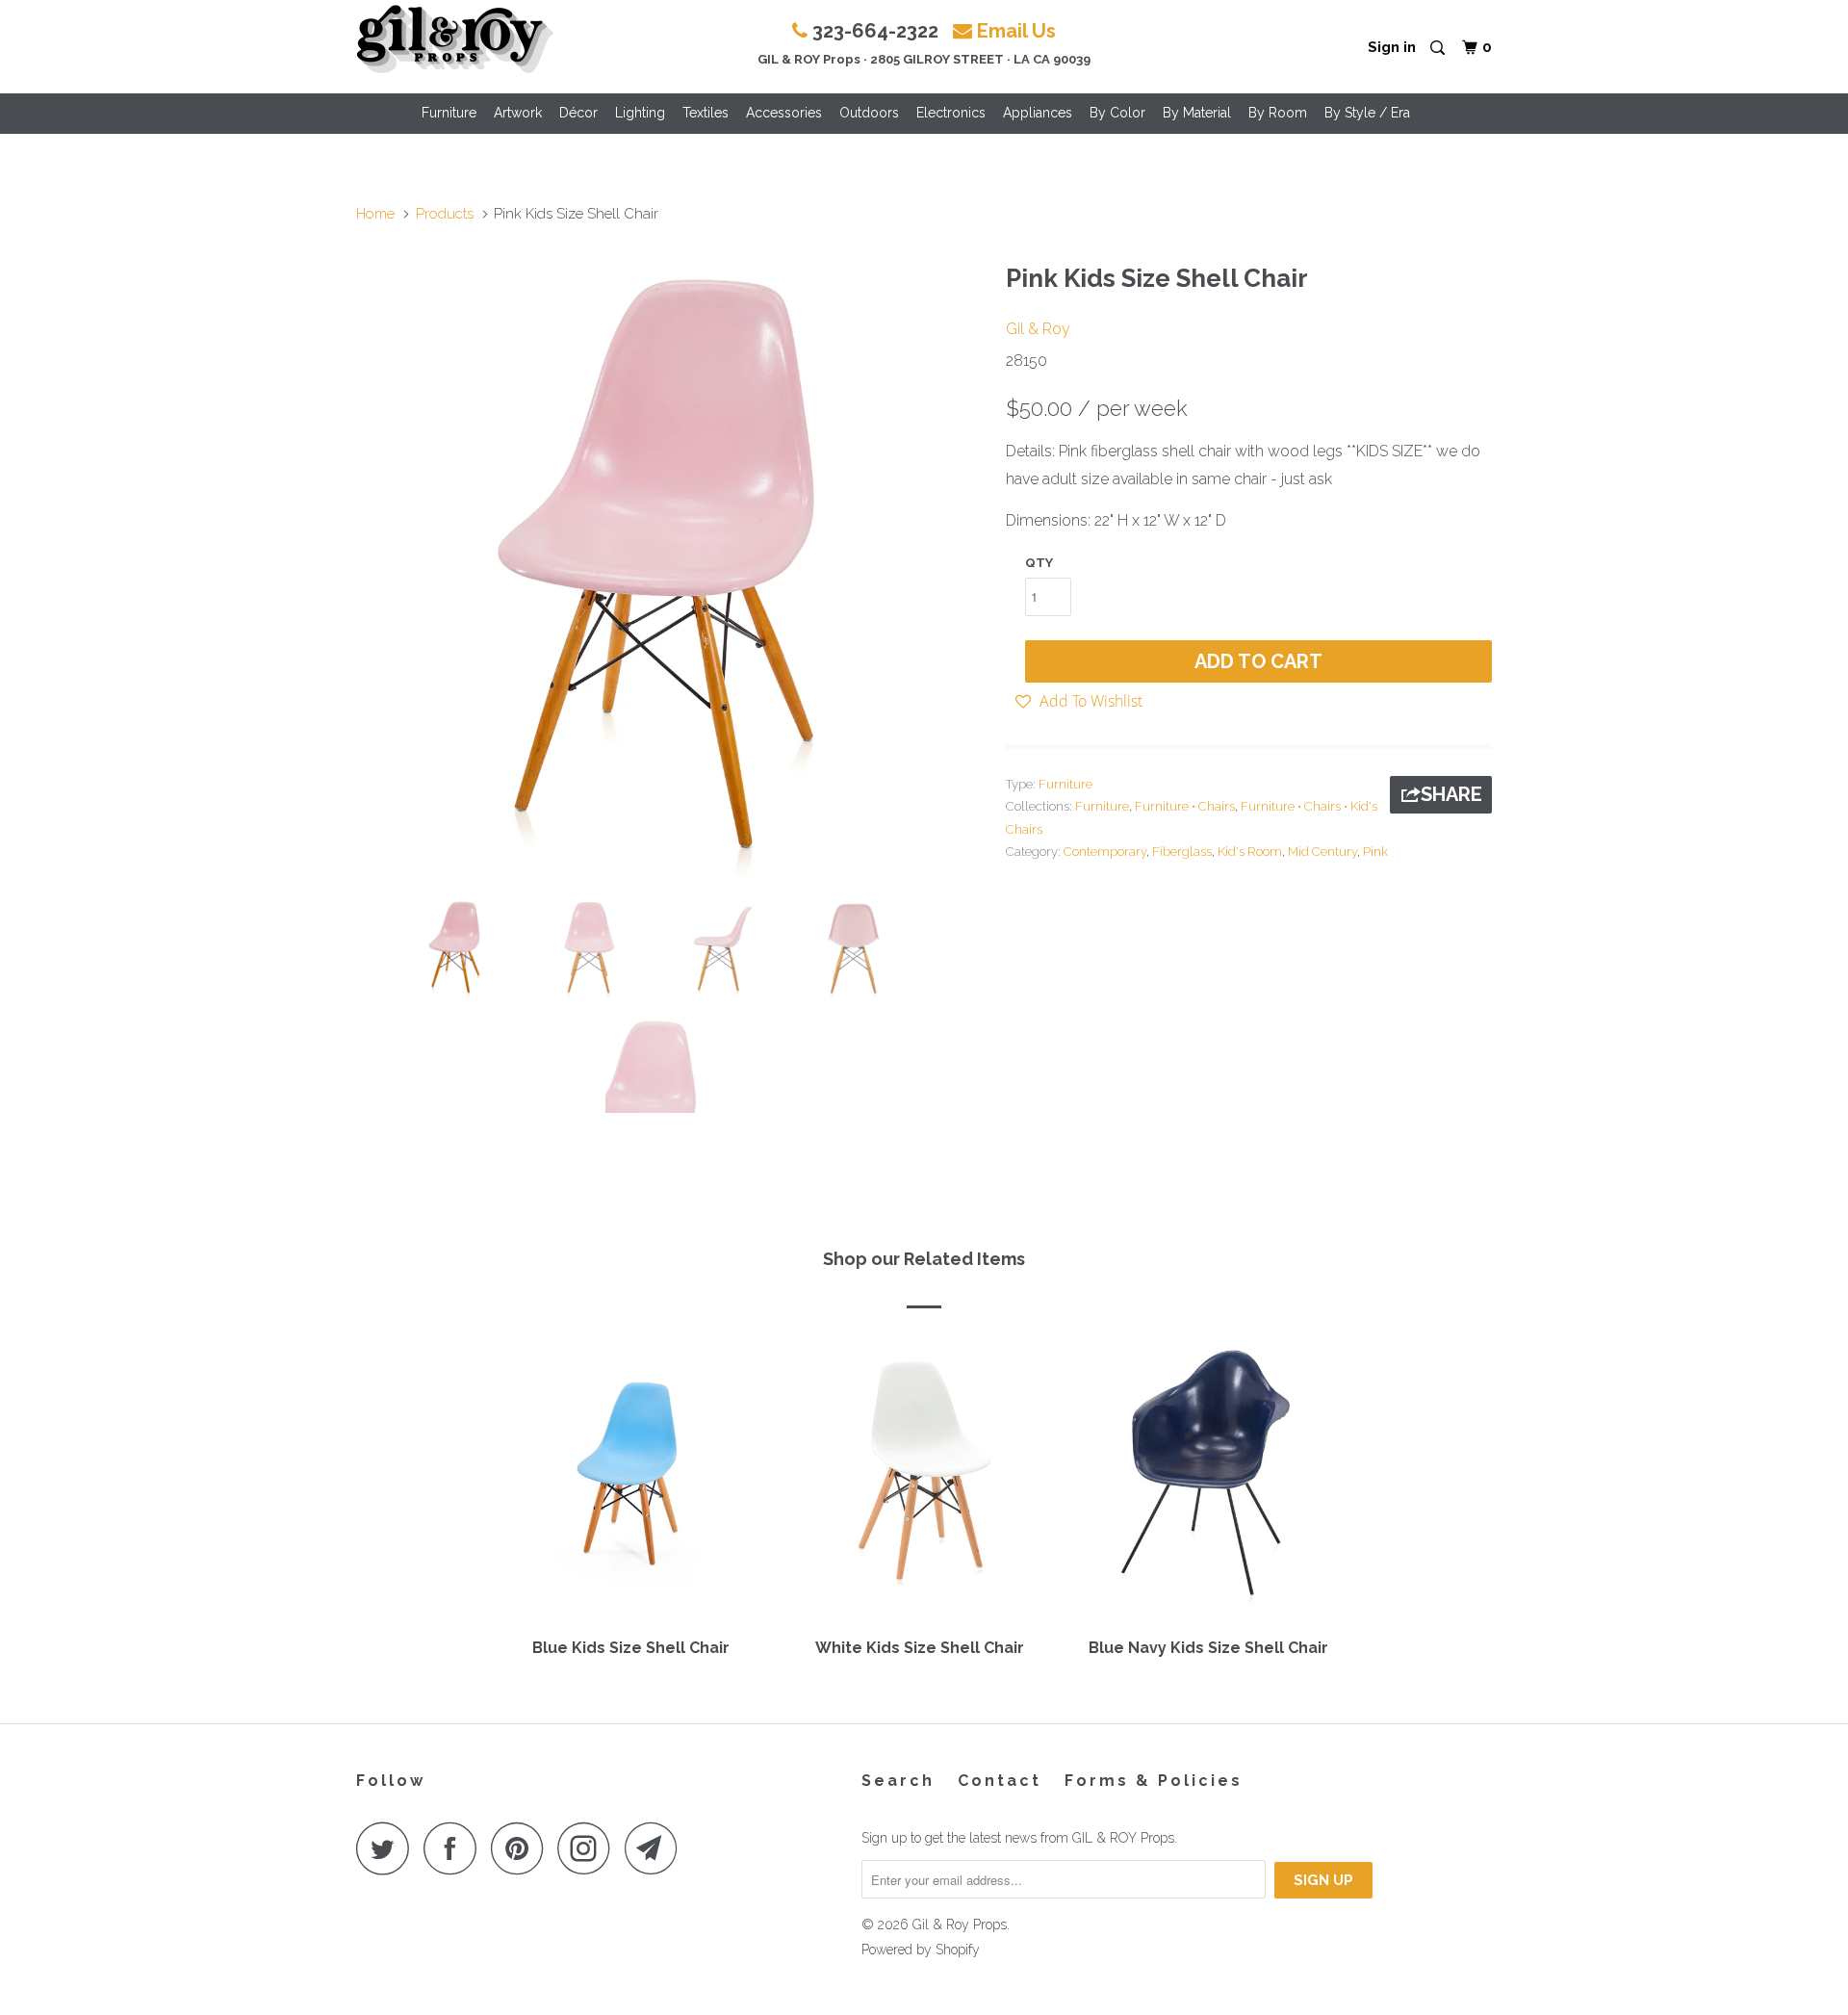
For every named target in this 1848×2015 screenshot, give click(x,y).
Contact (1000, 1781)
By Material (1197, 113)
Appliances (1038, 113)
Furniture (449, 113)
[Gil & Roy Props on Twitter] (388, 1848)
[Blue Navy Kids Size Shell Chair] (1208, 1480)
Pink (1375, 852)
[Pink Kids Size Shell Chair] (671, 568)
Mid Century (1322, 852)
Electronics (951, 113)
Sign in (1392, 47)
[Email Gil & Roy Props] (656, 1848)
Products (445, 214)
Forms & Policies (1154, 1781)
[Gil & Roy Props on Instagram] (589, 1848)
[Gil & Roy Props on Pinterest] (522, 1848)
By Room (1278, 113)
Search (898, 1781)
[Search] (1439, 49)
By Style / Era (1367, 113)
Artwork (518, 113)
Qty (1039, 563)
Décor (578, 113)
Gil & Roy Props (960, 1925)
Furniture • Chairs (1185, 806)
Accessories (784, 113)
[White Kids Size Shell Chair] (919, 1480)
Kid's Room (1250, 852)
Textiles (706, 113)
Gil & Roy (1038, 329)
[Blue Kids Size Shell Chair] (630, 1480)
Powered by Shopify (921, 1950)
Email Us (1016, 31)
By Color (1117, 113)
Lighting (640, 113)
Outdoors (869, 113)
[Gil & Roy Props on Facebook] (455, 1848)
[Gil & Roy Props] (455, 39)
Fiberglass (1182, 852)
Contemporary (1105, 852)
